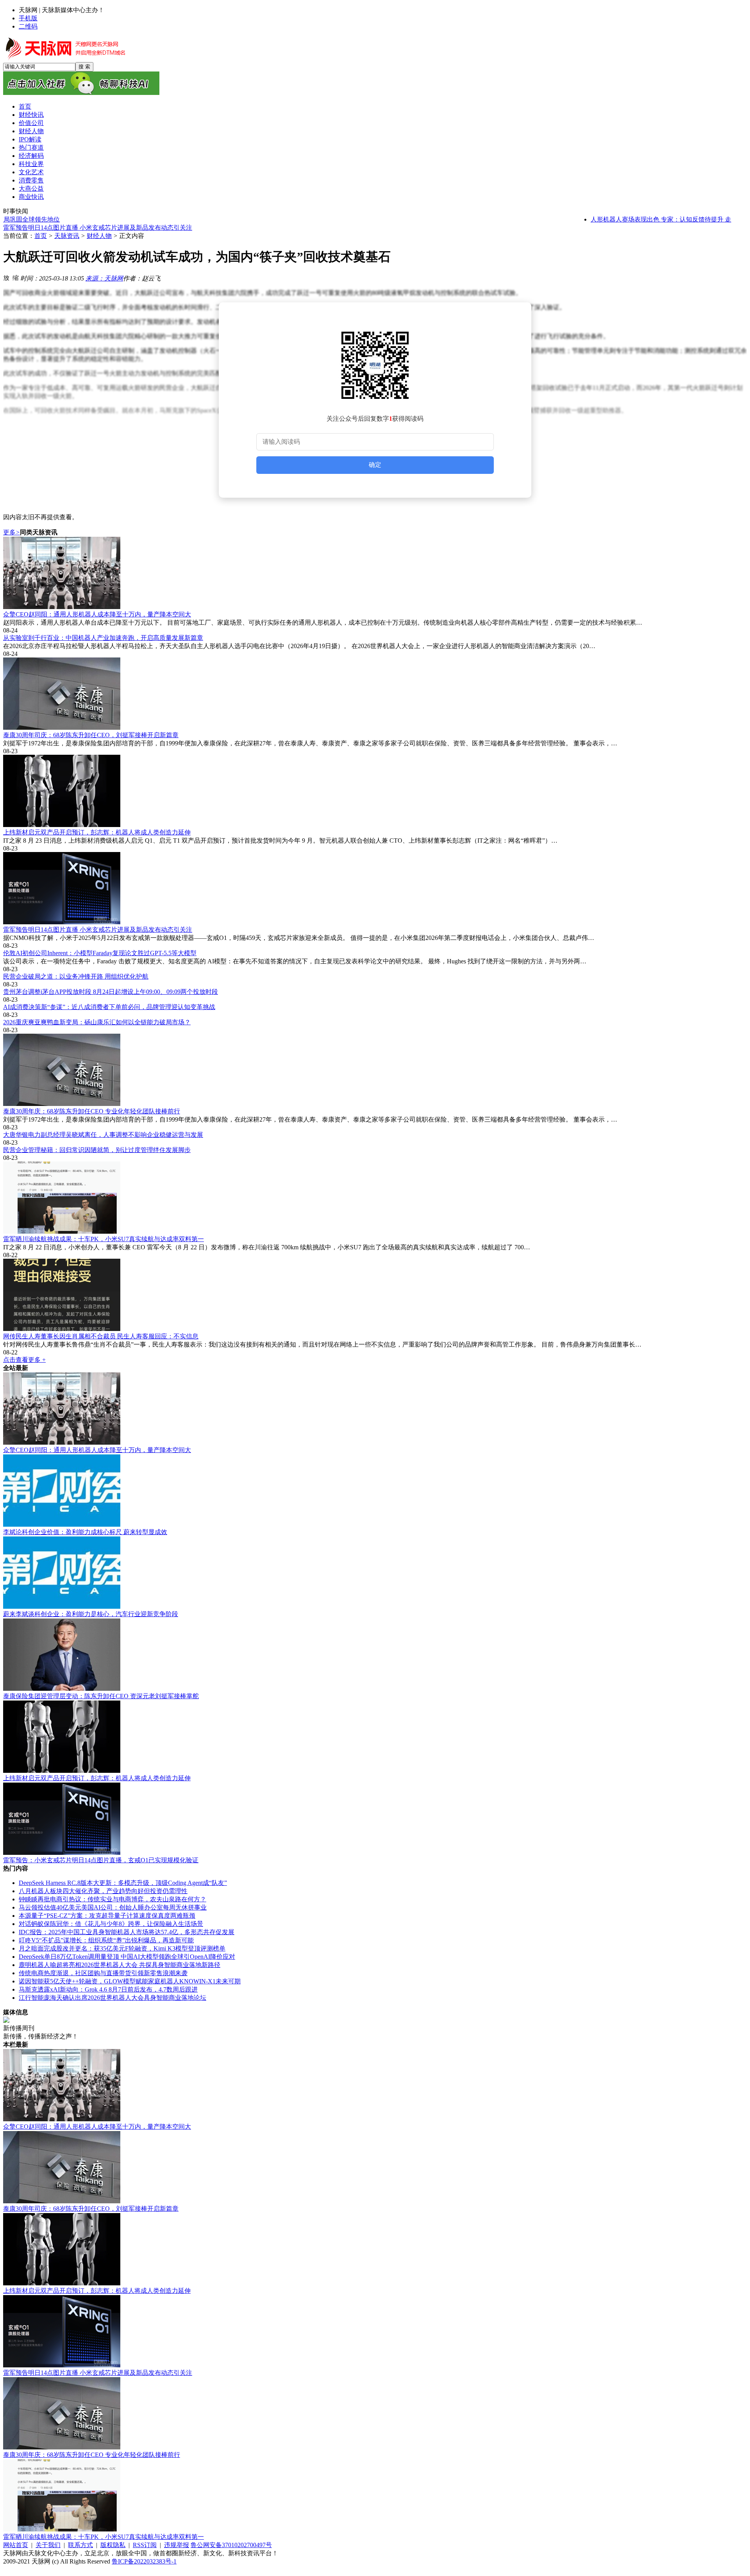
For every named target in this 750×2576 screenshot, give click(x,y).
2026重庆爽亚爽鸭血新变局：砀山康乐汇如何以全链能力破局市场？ (97, 1022)
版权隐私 (113, 2545)
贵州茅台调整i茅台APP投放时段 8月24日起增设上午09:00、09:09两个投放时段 (111, 992)
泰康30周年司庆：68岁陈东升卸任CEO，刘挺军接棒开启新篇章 (91, 735)
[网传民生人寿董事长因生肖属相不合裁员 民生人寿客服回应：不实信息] (375, 1296)
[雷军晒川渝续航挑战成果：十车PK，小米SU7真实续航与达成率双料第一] (375, 1198)
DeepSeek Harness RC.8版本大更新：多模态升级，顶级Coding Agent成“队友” (123, 1883)
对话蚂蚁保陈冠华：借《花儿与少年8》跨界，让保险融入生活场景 (111, 1924)
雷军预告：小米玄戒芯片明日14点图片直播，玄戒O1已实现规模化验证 (101, 1860)
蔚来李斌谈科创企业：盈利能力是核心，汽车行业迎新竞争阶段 (91, 1614)
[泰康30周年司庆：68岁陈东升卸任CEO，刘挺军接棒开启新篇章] (375, 694)
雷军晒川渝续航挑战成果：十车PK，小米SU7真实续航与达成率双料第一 (104, 1239)
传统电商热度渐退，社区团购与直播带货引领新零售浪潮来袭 (103, 1973)
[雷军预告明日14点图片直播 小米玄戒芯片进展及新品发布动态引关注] (375, 889)
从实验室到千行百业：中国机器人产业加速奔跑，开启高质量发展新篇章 (103, 638)
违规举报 (177, 2545)
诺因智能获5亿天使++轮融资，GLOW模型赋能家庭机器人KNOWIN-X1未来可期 (130, 1981)
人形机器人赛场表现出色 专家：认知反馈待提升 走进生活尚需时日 (648, 219)
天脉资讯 (67, 236)
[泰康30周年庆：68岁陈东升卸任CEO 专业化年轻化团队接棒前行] (375, 1071)
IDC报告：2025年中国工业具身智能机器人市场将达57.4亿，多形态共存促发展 (127, 1932)
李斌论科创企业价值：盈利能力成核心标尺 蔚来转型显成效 (85, 1532)
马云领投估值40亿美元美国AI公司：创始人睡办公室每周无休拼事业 (113, 1907)
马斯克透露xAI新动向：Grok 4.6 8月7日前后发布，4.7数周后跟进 (108, 1989)
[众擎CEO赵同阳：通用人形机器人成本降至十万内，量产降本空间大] (375, 574)
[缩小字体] (16, 277)
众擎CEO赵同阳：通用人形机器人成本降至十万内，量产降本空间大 (97, 614)
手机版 (28, 18)
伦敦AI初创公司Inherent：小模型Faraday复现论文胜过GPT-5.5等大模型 (100, 228)
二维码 (28, 26)
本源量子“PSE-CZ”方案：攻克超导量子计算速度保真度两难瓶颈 (107, 1916)
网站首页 (16, 2545)
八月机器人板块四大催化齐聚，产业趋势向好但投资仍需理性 (103, 1891)
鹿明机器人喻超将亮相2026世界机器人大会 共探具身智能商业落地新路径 (120, 1965)
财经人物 (99, 236)
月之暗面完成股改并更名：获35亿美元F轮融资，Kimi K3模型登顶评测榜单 (122, 1948)
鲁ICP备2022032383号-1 (144, 2561)
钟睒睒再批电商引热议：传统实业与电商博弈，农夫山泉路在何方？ (112, 1899)
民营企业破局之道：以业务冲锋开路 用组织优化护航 (76, 976)
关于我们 (48, 2545)
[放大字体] (6, 277)
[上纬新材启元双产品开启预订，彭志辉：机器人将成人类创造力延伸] (375, 792)
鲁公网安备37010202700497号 (231, 2545)
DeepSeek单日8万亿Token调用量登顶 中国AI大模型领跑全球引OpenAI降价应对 (127, 1957)
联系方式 (80, 2545)
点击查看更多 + (24, 1360)
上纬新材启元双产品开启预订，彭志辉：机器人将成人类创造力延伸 (97, 832)
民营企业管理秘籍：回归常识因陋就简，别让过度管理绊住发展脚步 (97, 1150)
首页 (41, 236)
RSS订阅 (145, 2545)
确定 (375, 465)
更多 (12, 532)
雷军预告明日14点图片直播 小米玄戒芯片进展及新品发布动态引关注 (98, 930)
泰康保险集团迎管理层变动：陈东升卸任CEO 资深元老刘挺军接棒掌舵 (101, 1696)
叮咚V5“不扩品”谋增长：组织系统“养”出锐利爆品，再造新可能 (106, 1940)
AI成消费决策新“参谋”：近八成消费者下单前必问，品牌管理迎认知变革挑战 (109, 1007)
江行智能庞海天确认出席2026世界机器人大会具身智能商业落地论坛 (112, 1998)
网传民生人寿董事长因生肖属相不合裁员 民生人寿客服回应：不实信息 (101, 1336)
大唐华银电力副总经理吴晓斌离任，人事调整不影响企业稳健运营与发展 (103, 1135)
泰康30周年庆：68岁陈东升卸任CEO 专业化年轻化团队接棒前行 (92, 1111)
